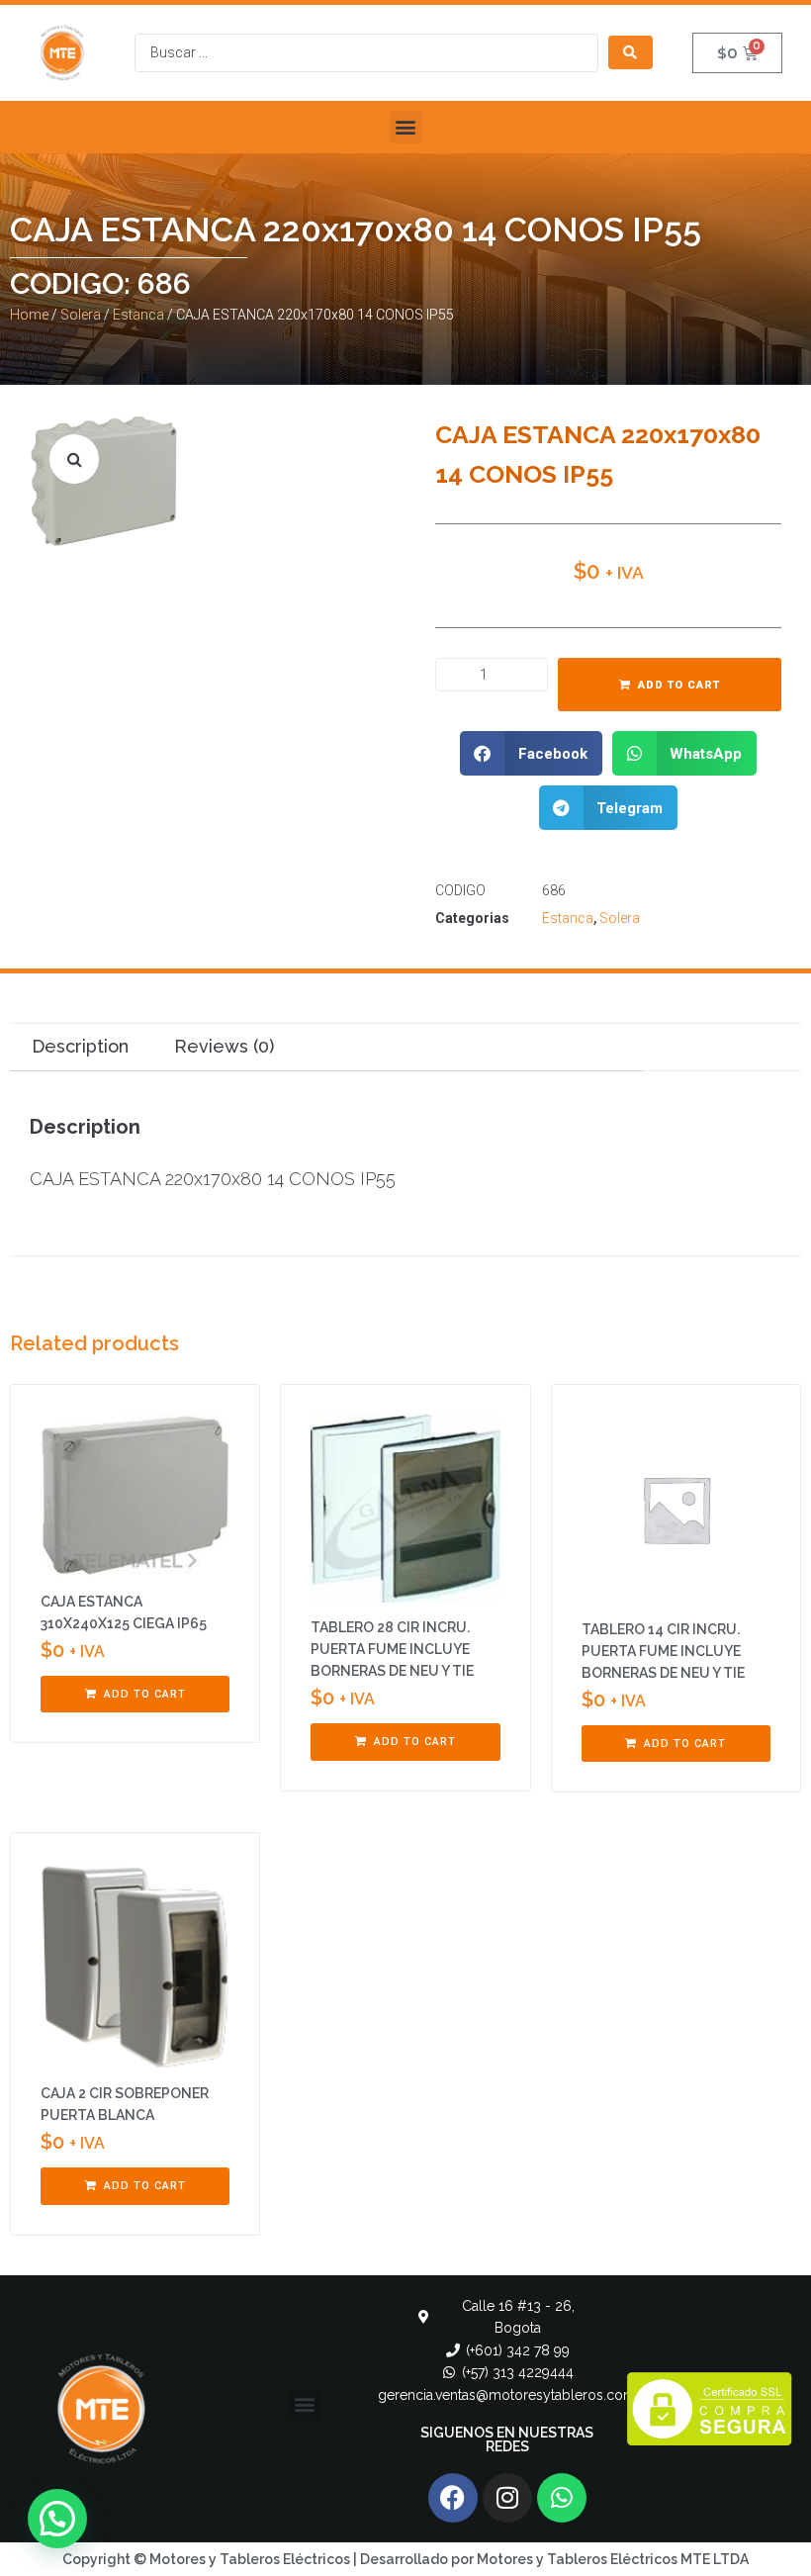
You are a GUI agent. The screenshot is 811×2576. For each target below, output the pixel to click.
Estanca (138, 315)
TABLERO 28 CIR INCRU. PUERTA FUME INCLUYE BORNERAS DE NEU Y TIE (392, 1649)
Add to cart (679, 685)
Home (29, 315)
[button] (406, 127)
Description (80, 1046)
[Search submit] (631, 52)
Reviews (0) (224, 1046)
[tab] (80, 1047)
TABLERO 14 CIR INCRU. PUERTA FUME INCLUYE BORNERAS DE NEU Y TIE (663, 1651)
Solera (81, 315)
